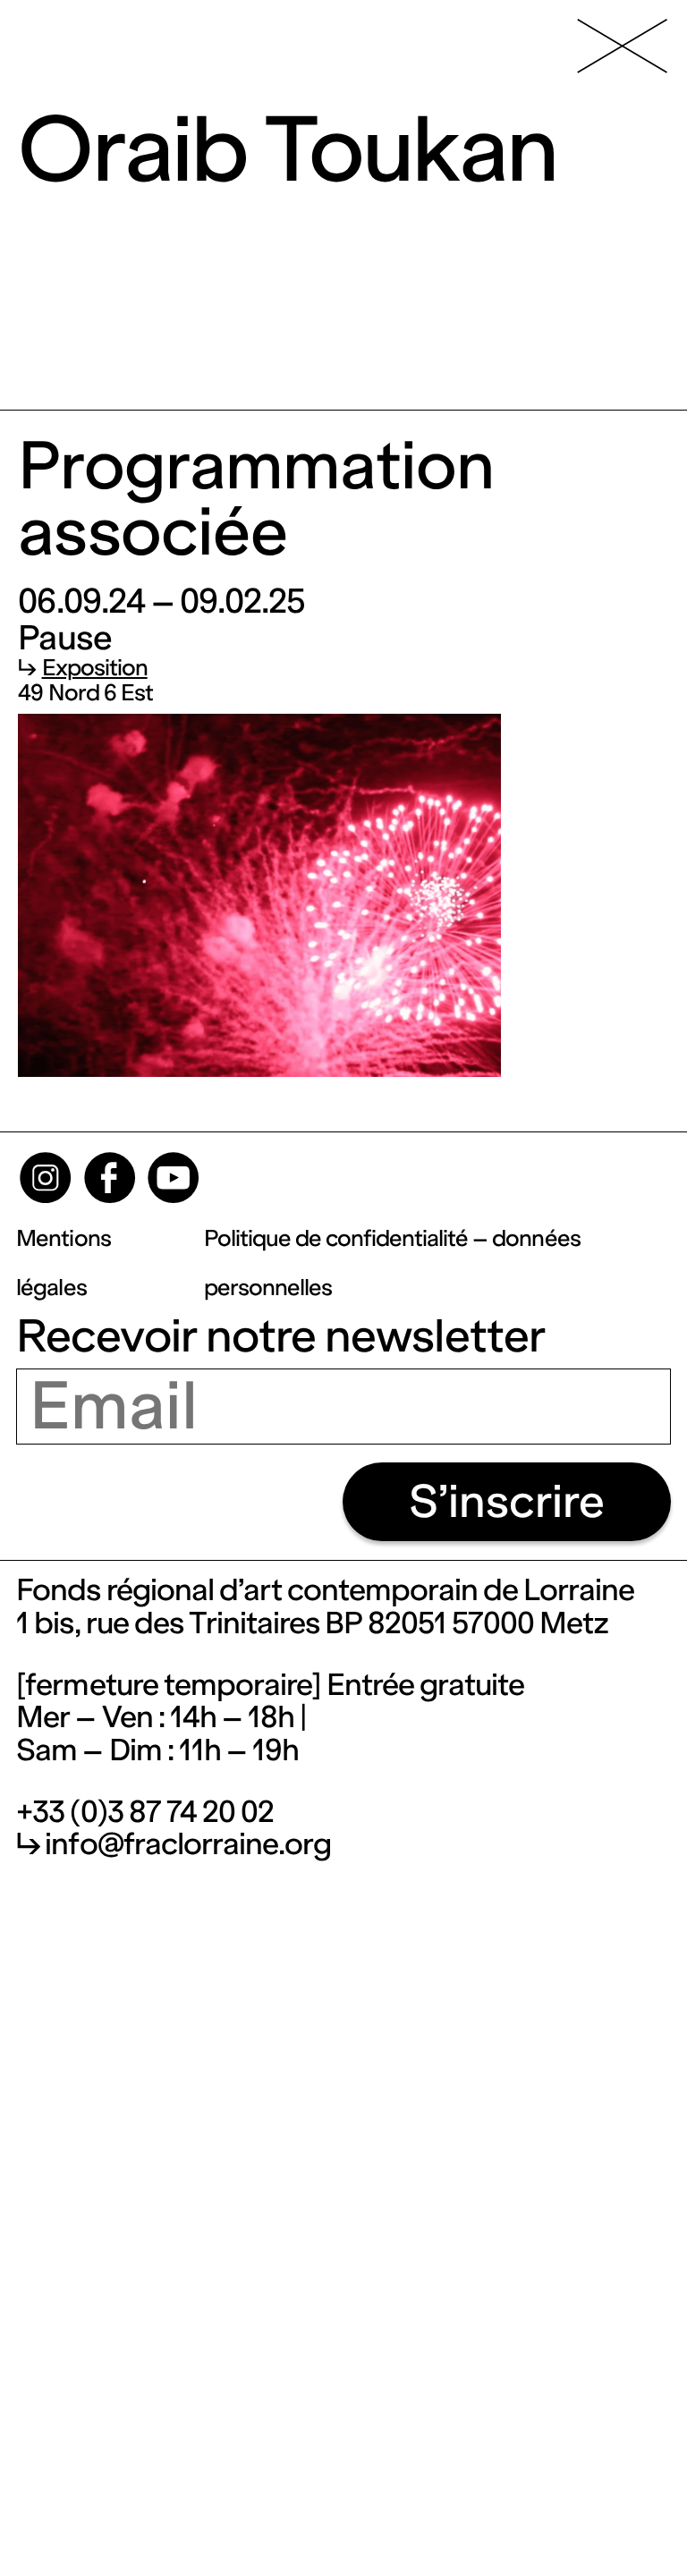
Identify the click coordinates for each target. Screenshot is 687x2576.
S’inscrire (507, 1501)
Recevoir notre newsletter (280, 1336)
